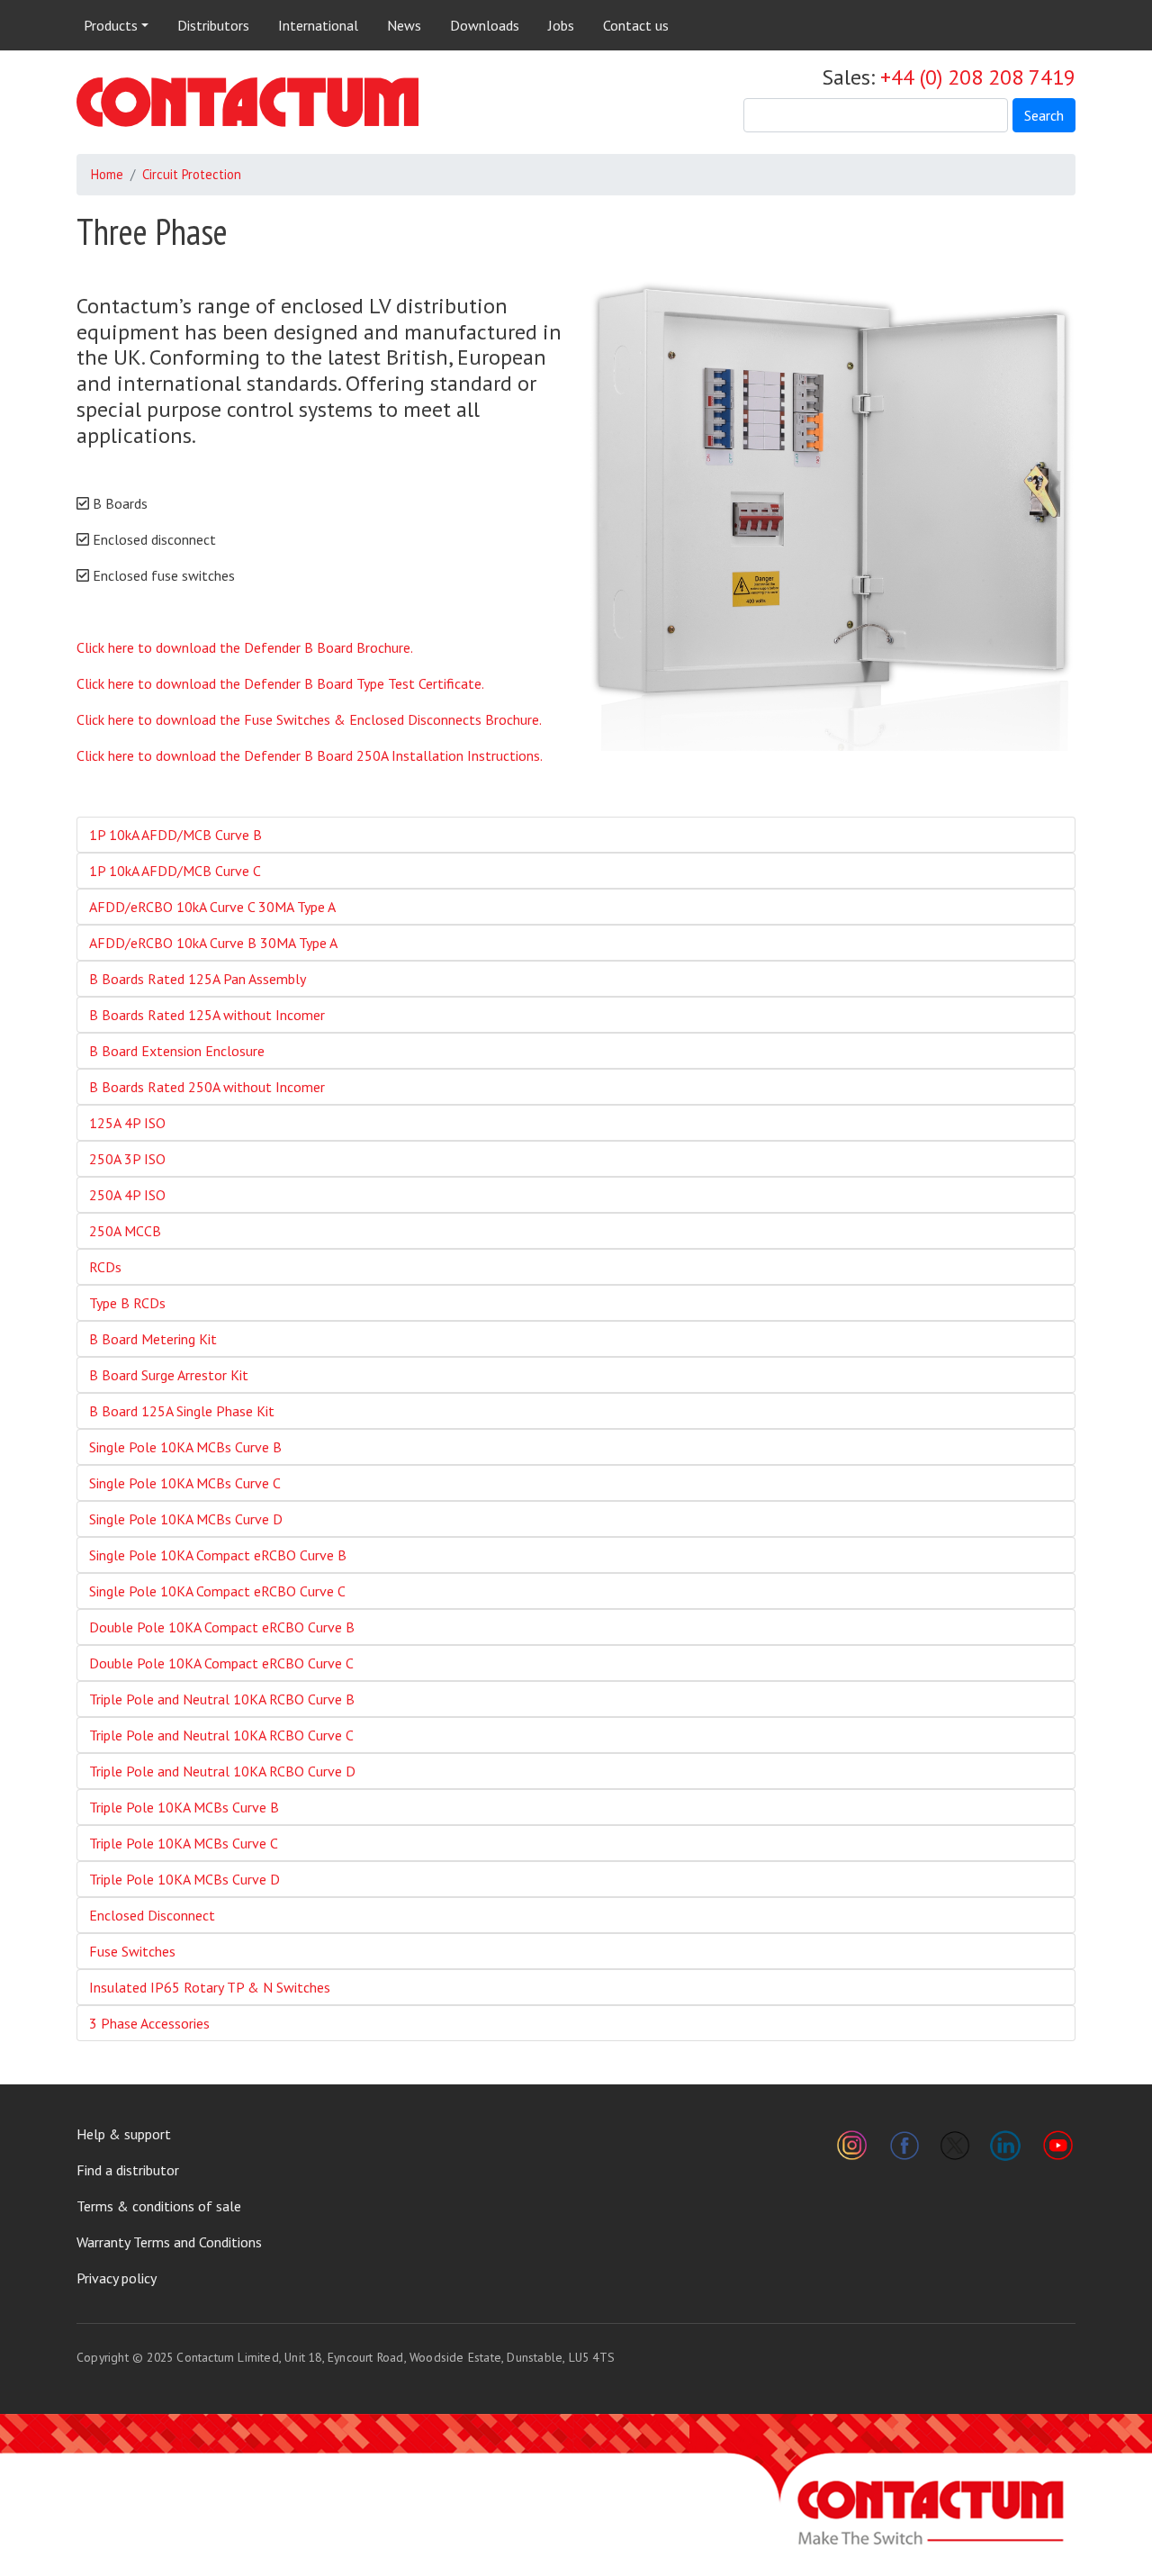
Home (107, 174)
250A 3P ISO (127, 1159)
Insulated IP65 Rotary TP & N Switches (210, 1987)
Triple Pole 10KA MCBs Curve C (184, 1843)
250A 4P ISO (127, 1195)
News (404, 25)
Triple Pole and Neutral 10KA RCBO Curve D (222, 1771)
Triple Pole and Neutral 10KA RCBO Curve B (222, 1699)
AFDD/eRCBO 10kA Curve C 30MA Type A (212, 907)
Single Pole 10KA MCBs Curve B (185, 1447)
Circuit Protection (192, 174)
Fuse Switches (132, 1951)
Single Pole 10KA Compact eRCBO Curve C (217, 1591)
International (318, 25)
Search (1044, 115)
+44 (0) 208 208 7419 (978, 77)
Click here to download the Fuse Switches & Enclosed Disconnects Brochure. (309, 719)
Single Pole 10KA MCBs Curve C (185, 1483)
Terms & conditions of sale (159, 2206)
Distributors (213, 25)
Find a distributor (128, 2170)
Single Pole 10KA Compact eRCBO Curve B (218, 1555)
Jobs (561, 25)
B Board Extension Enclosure (177, 1051)
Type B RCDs (127, 1303)
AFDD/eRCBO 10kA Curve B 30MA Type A (213, 943)
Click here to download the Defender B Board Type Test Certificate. (280, 683)
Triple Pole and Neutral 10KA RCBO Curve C (221, 1735)
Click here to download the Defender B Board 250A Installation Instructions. (310, 755)
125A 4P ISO (127, 1123)
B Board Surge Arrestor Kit (169, 1375)
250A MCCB (125, 1231)
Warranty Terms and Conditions (169, 2242)
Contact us (636, 25)
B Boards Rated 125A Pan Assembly (198, 979)
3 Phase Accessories (149, 2023)
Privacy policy (117, 2278)
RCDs (105, 1267)
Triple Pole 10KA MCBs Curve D (184, 1879)
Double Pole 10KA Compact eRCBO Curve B (222, 1627)
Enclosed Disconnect (152, 1915)
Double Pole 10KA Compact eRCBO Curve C (221, 1663)
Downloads (485, 25)
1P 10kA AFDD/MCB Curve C (175, 871)
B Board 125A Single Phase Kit (182, 1411)
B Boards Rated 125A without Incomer (207, 1015)
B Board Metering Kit (153, 1339)
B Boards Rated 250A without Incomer (207, 1087)
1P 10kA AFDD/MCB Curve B (175, 835)
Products (111, 25)
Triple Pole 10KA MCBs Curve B (184, 1807)
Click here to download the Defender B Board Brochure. (245, 647)
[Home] (247, 102)
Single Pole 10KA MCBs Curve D (186, 1519)
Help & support (124, 2134)
